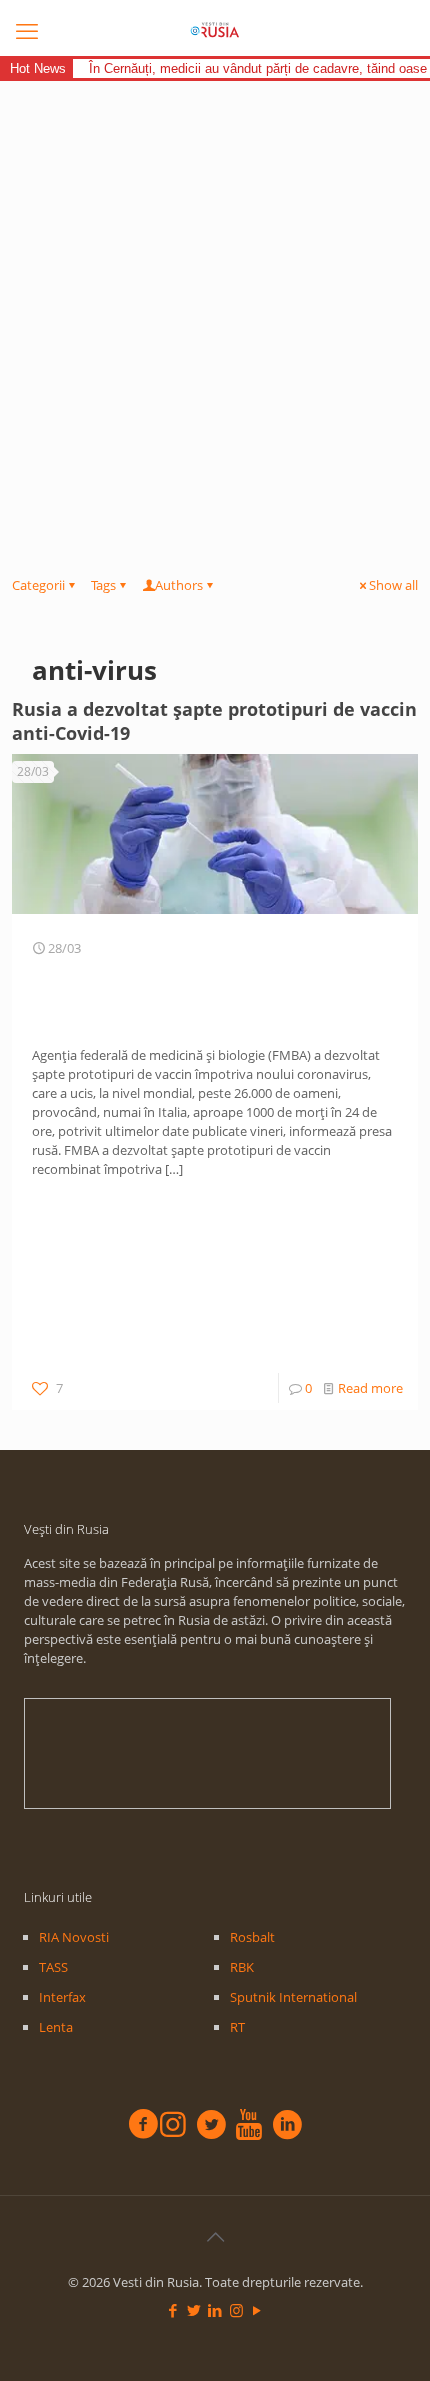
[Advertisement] (215, 306)
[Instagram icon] (236, 2310)
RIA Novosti (74, 1937)
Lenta (56, 2027)
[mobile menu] (27, 30)
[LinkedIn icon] (215, 2310)
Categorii (38, 585)
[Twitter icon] (194, 2310)
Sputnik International (293, 1997)
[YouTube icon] (257, 2310)
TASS (53, 1967)
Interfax (62, 1997)
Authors (179, 585)
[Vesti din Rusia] (215, 30)
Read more (370, 1388)
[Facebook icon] (173, 2310)
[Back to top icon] (215, 2237)
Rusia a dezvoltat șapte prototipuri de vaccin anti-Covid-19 (214, 721)
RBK (242, 1967)
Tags (103, 585)
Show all (393, 585)
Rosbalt (252, 1937)
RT (237, 2027)
